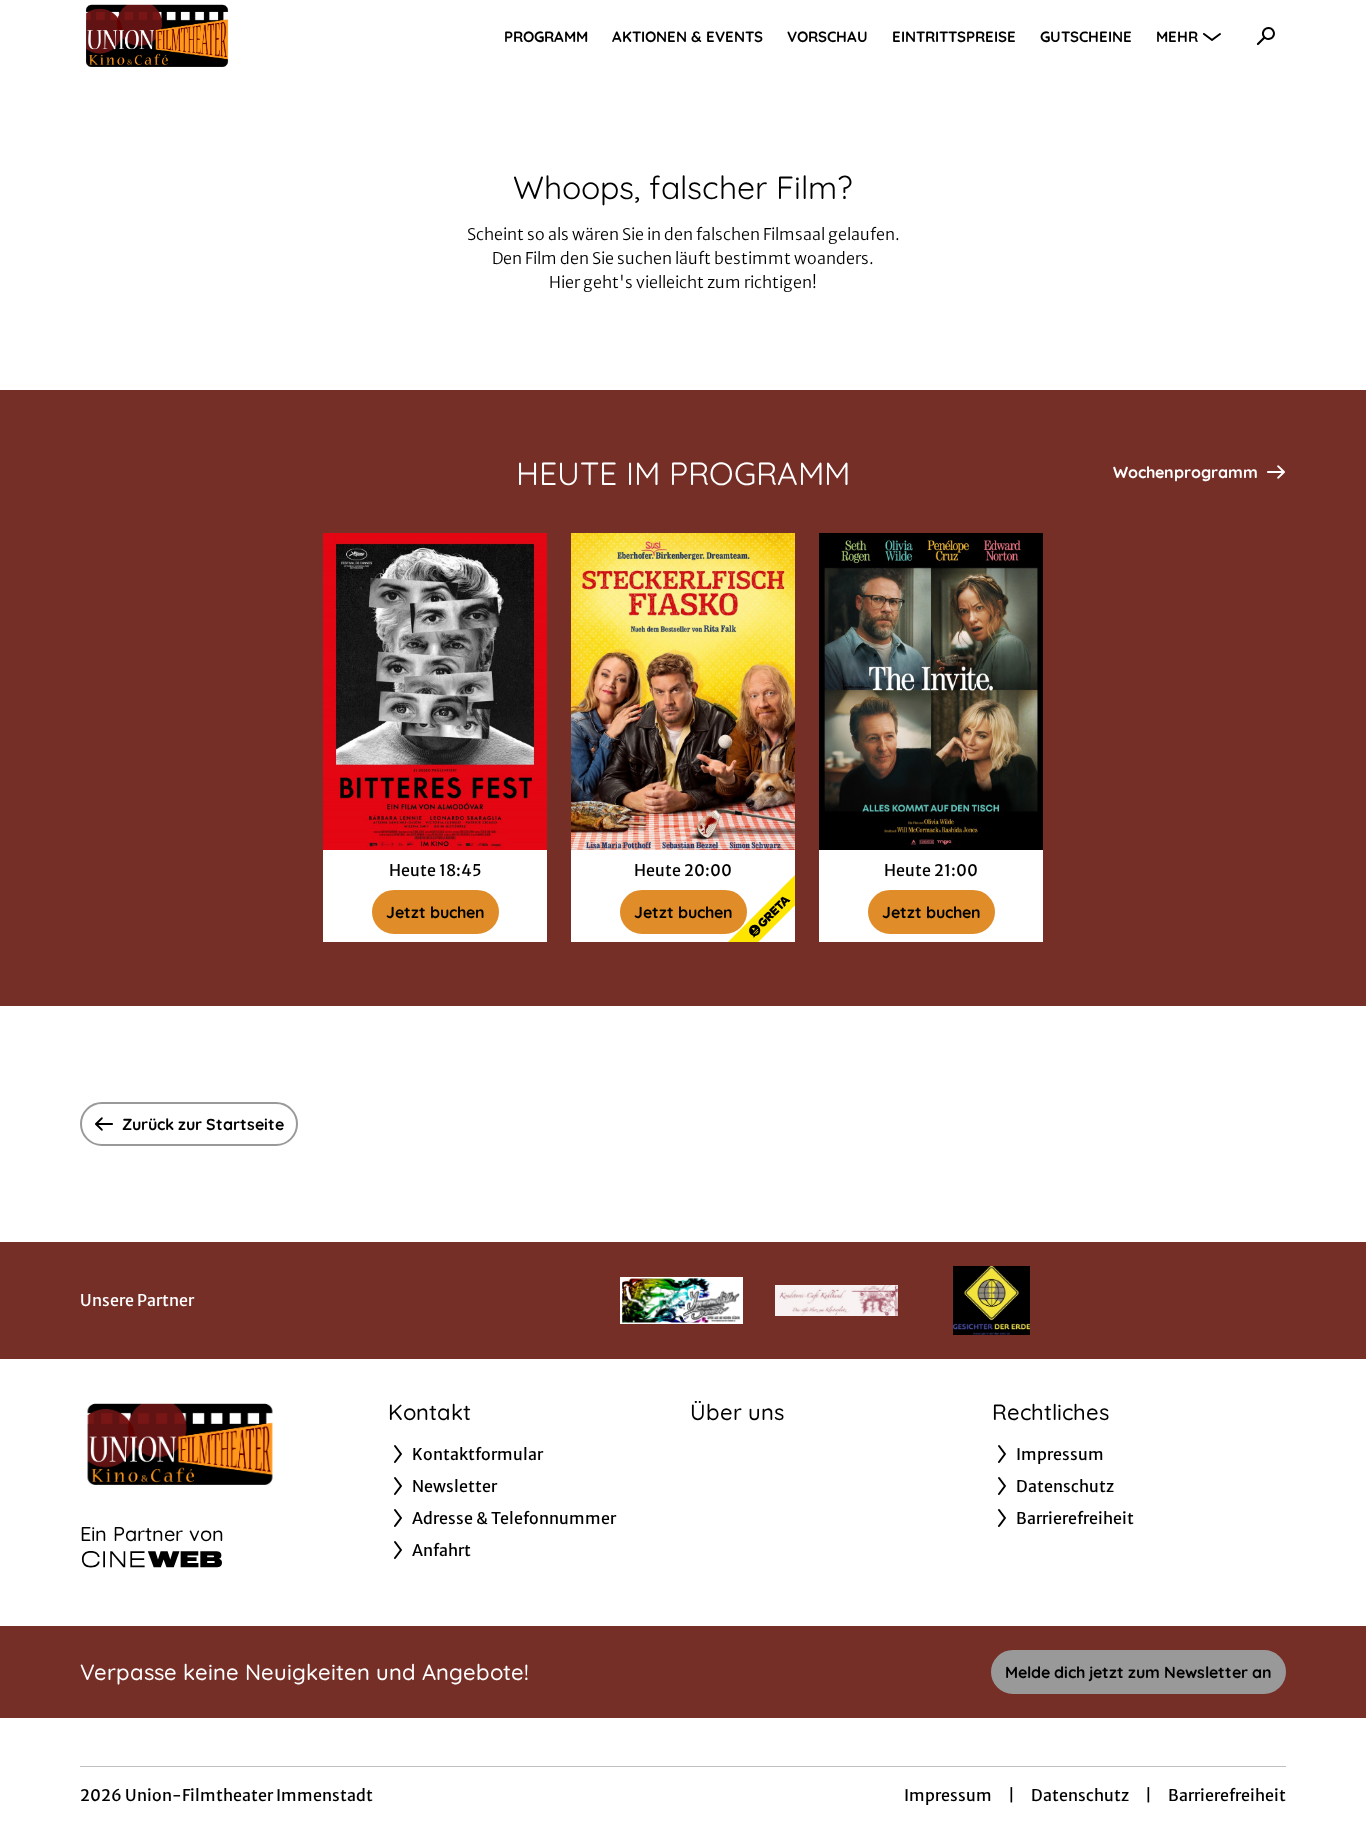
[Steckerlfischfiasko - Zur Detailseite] (683, 691)
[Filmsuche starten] (1266, 36)
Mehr (1177, 36)
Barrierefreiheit (1227, 1795)
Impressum (948, 1795)
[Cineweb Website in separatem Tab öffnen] (152, 1559)
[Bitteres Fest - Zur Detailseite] (435, 691)
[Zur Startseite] (220, 36)
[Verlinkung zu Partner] (681, 1300)
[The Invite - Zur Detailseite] (931, 691)
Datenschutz (1080, 1795)
